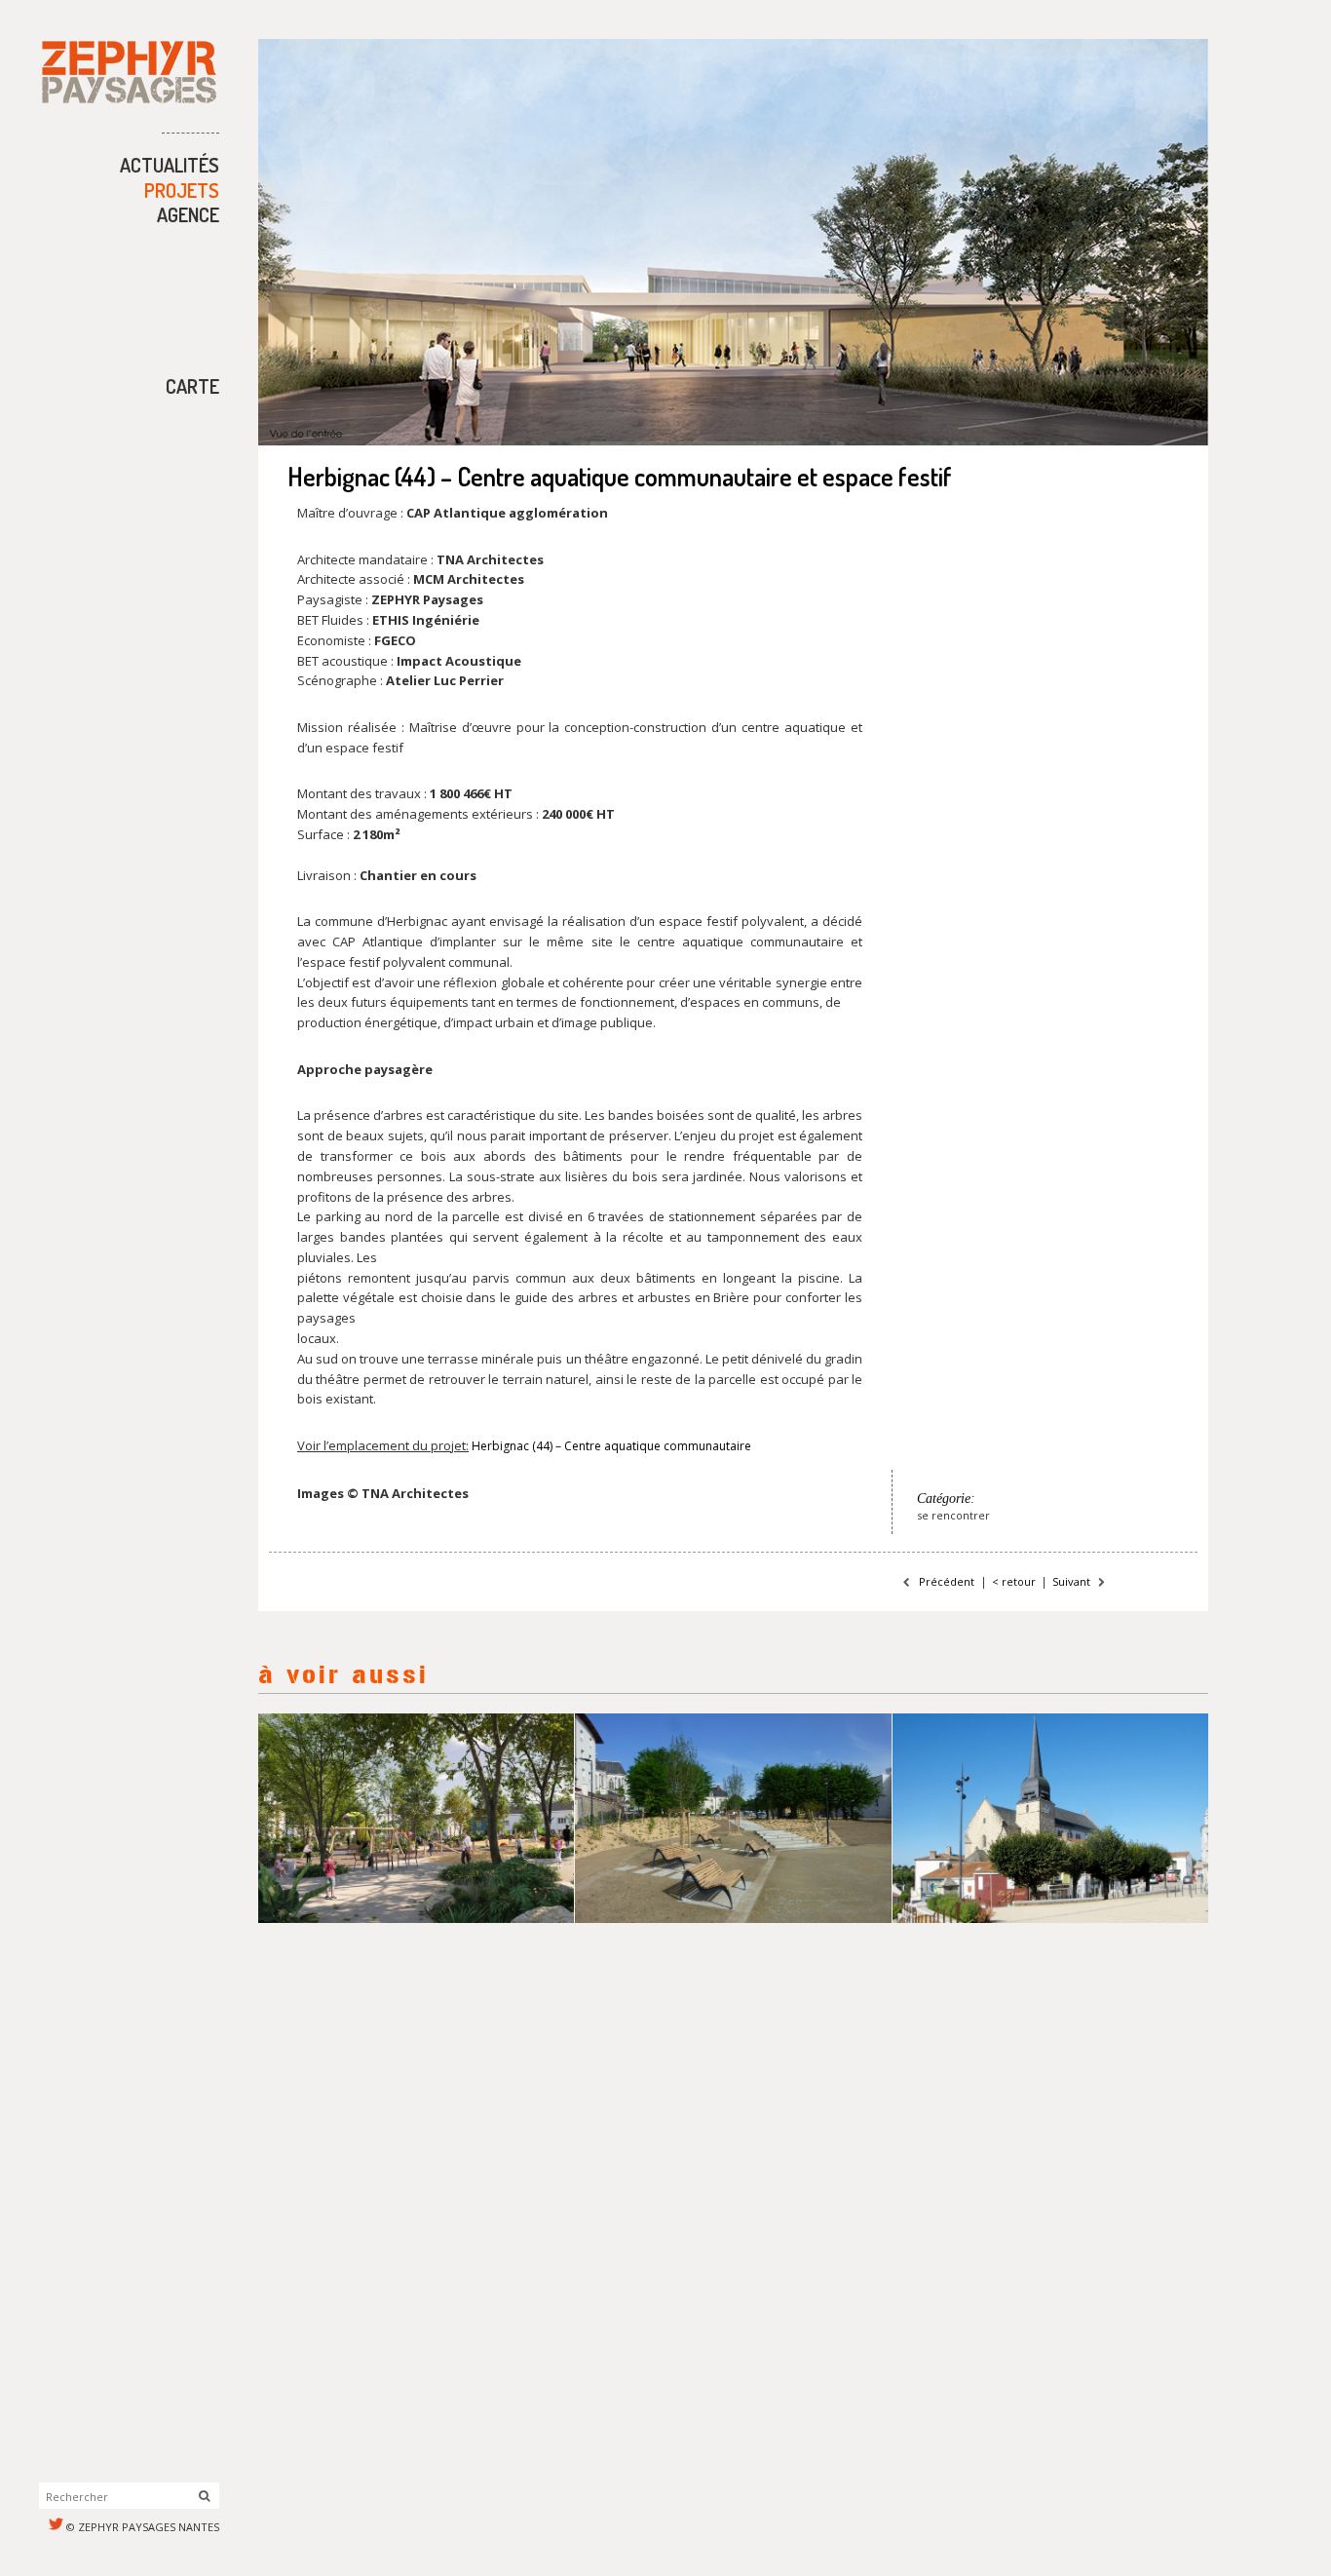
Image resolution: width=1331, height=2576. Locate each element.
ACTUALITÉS (170, 165)
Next (1175, 243)
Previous (291, 243)
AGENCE (188, 214)
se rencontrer (953, 1515)
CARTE (192, 386)
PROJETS (182, 190)
